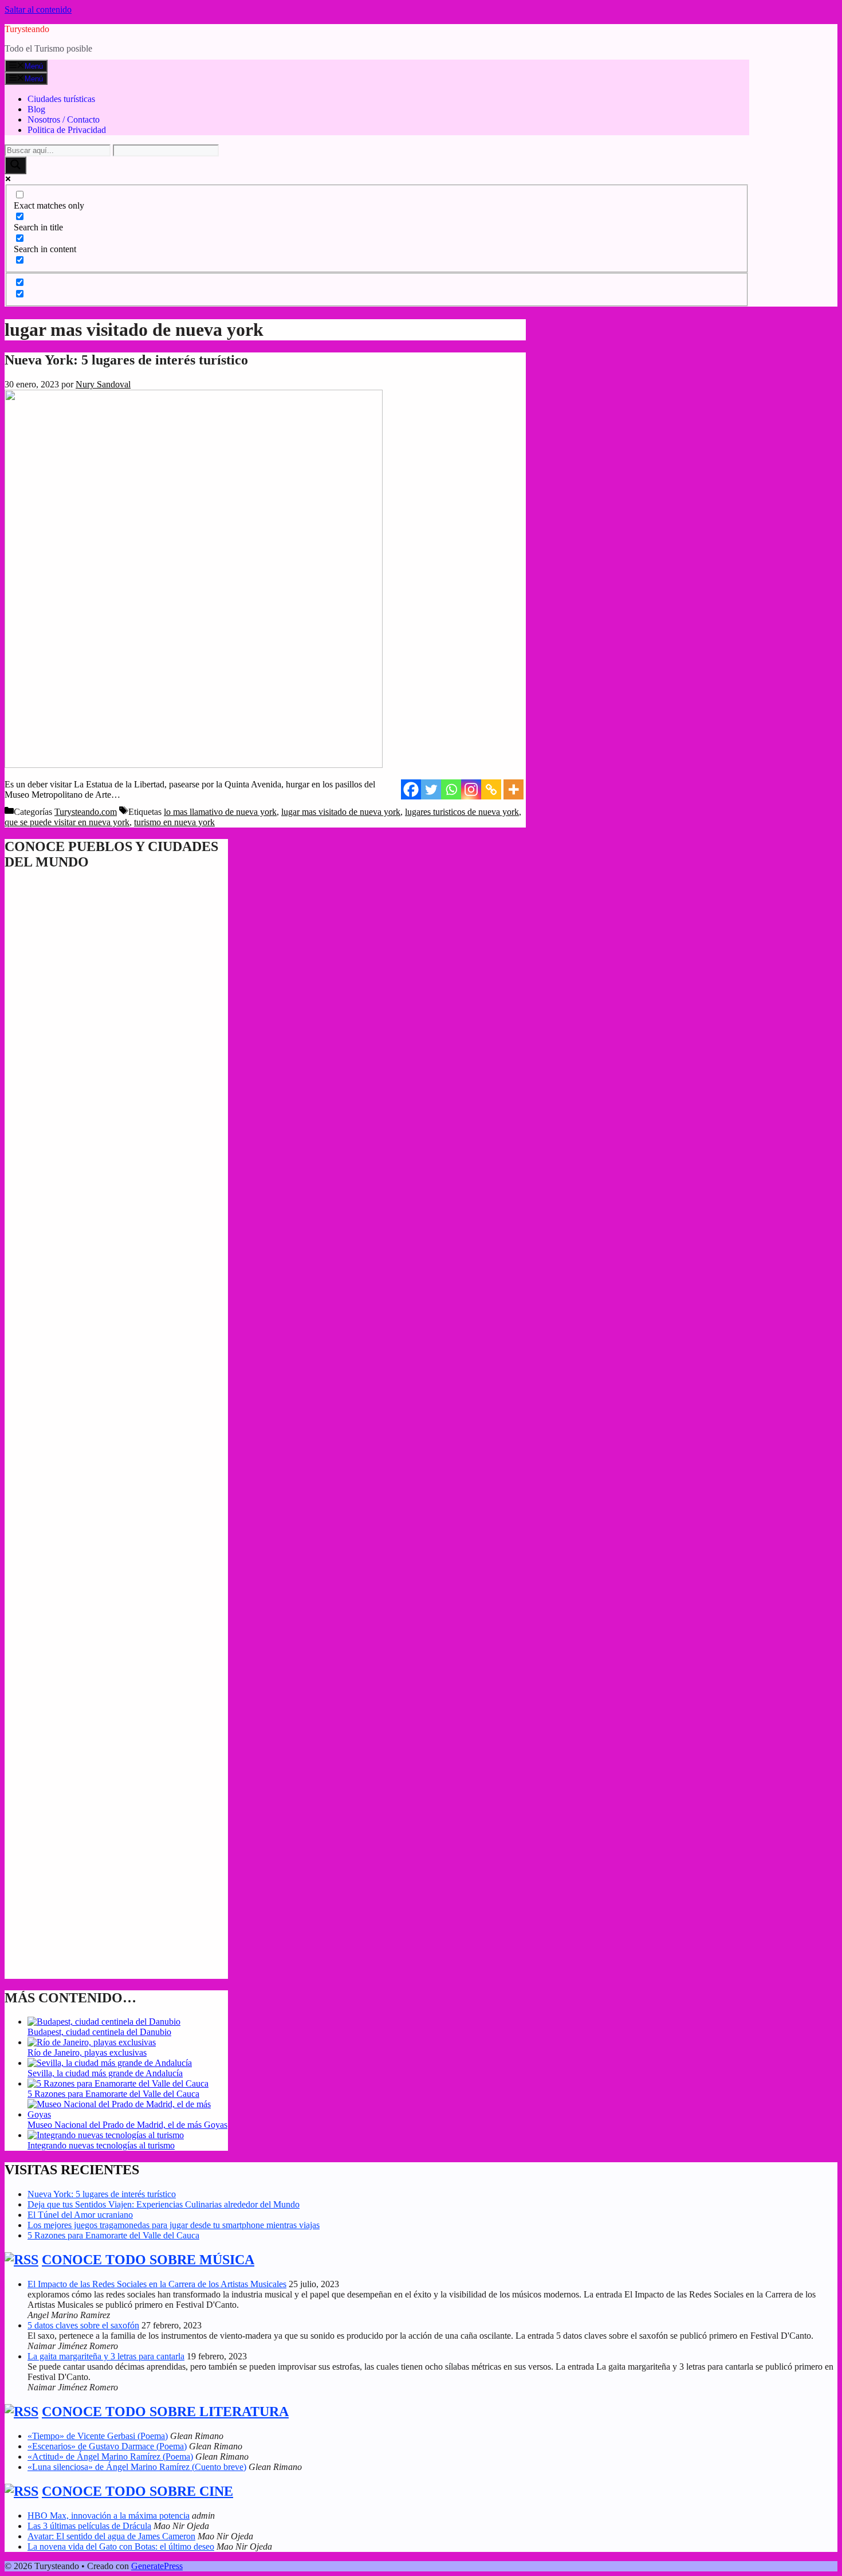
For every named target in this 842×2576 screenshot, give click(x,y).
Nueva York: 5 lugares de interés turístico (126, 360)
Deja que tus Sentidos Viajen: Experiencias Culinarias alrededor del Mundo (164, 2204)
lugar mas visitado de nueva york (341, 812)
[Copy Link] (491, 789)
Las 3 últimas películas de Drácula (89, 2526)
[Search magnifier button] (15, 165)
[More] (514, 789)
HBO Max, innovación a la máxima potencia (109, 2516)
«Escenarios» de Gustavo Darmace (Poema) (107, 2446)
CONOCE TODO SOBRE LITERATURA (165, 2412)
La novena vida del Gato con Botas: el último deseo (121, 2546)
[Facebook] (411, 789)
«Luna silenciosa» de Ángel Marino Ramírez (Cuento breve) (137, 2467)
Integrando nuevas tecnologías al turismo (101, 2145)
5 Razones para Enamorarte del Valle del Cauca (113, 2094)
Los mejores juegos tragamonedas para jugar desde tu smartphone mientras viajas (174, 2225)
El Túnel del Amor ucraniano (80, 2215)
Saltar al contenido (38, 9)
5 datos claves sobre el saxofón (83, 2325)
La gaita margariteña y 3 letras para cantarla (106, 2356)
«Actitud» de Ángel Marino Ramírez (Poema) (110, 2457)
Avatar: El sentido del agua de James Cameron (111, 2536)
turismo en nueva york (174, 822)
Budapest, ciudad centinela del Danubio (99, 2032)
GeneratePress (157, 2566)
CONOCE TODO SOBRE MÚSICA (148, 2260)
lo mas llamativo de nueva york (220, 812)
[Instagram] (471, 789)
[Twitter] (431, 789)
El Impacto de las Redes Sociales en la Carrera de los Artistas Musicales (157, 2284)
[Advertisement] (116, 1474)
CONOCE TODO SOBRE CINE (137, 2491)
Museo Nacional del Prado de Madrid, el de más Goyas (127, 2125)
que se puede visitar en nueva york (67, 822)
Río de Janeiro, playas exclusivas (87, 2052)
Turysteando (27, 29)
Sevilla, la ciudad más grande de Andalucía (105, 2073)
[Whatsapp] (451, 789)
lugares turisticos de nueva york (462, 812)
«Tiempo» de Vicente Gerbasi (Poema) (98, 2436)
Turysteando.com (86, 812)
